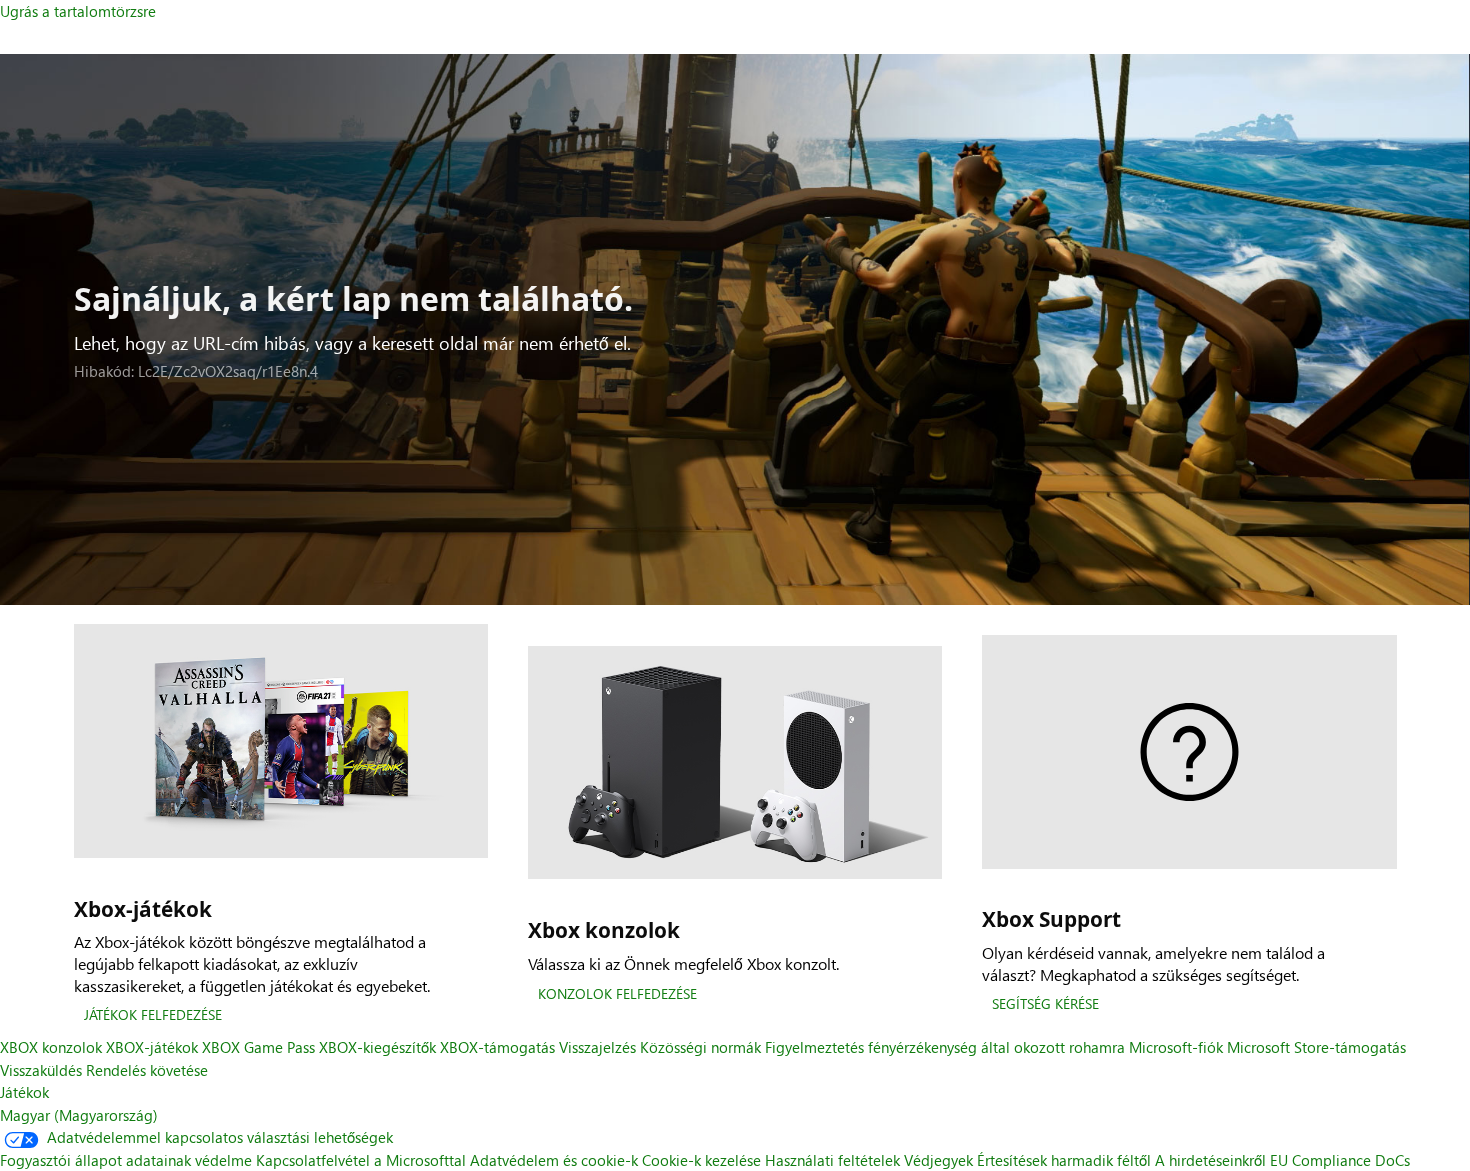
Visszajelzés (597, 1047)
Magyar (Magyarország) (79, 1115)
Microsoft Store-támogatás (1316, 1047)
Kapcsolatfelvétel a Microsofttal (361, 1160)
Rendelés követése (147, 1070)
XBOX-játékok (152, 1047)
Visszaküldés (41, 1070)
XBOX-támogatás (497, 1047)
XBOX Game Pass (258, 1047)
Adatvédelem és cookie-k (554, 1160)
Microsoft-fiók (1176, 1047)
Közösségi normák (700, 1047)
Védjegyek (938, 1160)
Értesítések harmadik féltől (1064, 1160)
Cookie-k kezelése (701, 1160)
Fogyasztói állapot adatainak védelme (126, 1160)
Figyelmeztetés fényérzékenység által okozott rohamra (945, 1047)
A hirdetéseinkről (1210, 1160)
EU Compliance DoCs (1340, 1160)
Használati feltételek (834, 1160)
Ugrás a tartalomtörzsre (78, 11)
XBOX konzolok (51, 1047)
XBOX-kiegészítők (377, 1047)
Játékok (24, 1092)
